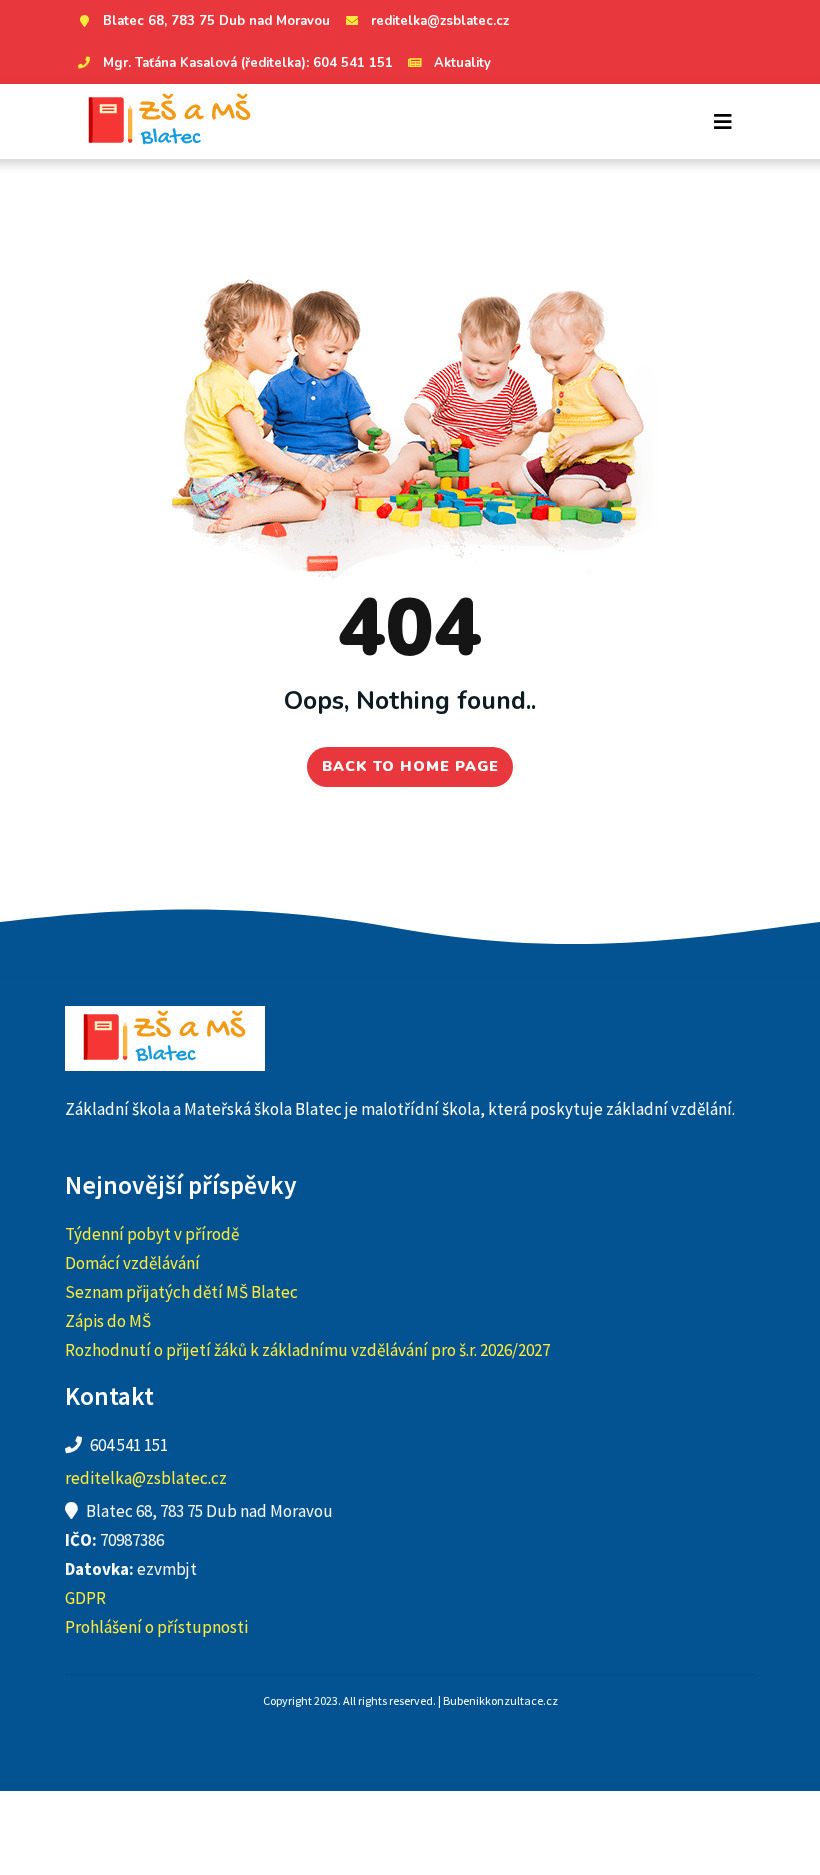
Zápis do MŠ (108, 1321)
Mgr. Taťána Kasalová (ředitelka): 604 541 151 (248, 63)
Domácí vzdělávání (132, 1263)
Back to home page (410, 766)
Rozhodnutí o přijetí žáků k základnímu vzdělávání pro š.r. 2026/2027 (307, 1350)
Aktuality (462, 63)
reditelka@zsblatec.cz (440, 21)
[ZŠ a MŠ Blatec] (170, 121)
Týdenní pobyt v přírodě (152, 1234)
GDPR (85, 1598)
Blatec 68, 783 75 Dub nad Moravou (216, 21)
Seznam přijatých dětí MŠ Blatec (181, 1292)
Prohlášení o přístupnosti (156, 1627)
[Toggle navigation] (723, 122)
